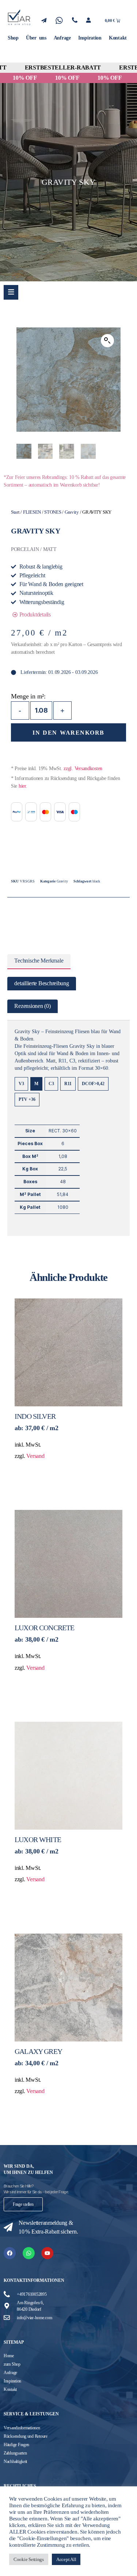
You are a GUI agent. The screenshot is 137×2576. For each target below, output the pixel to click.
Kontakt (118, 38)
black (96, 881)
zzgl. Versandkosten (83, 768)
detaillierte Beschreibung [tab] (41, 983)
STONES (53, 512)
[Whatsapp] (29, 2253)
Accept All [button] (66, 2559)
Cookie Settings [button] (29, 2559)
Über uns (36, 38)
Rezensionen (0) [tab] (32, 1006)
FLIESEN (32, 512)
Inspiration (90, 38)
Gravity (72, 512)
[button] (107, 341)
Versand (35, 1456)
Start (15, 512)
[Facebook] (10, 2253)
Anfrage (62, 38)
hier (22, 786)
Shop (13, 38)
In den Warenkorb (68, 733)
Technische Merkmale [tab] (39, 961)
